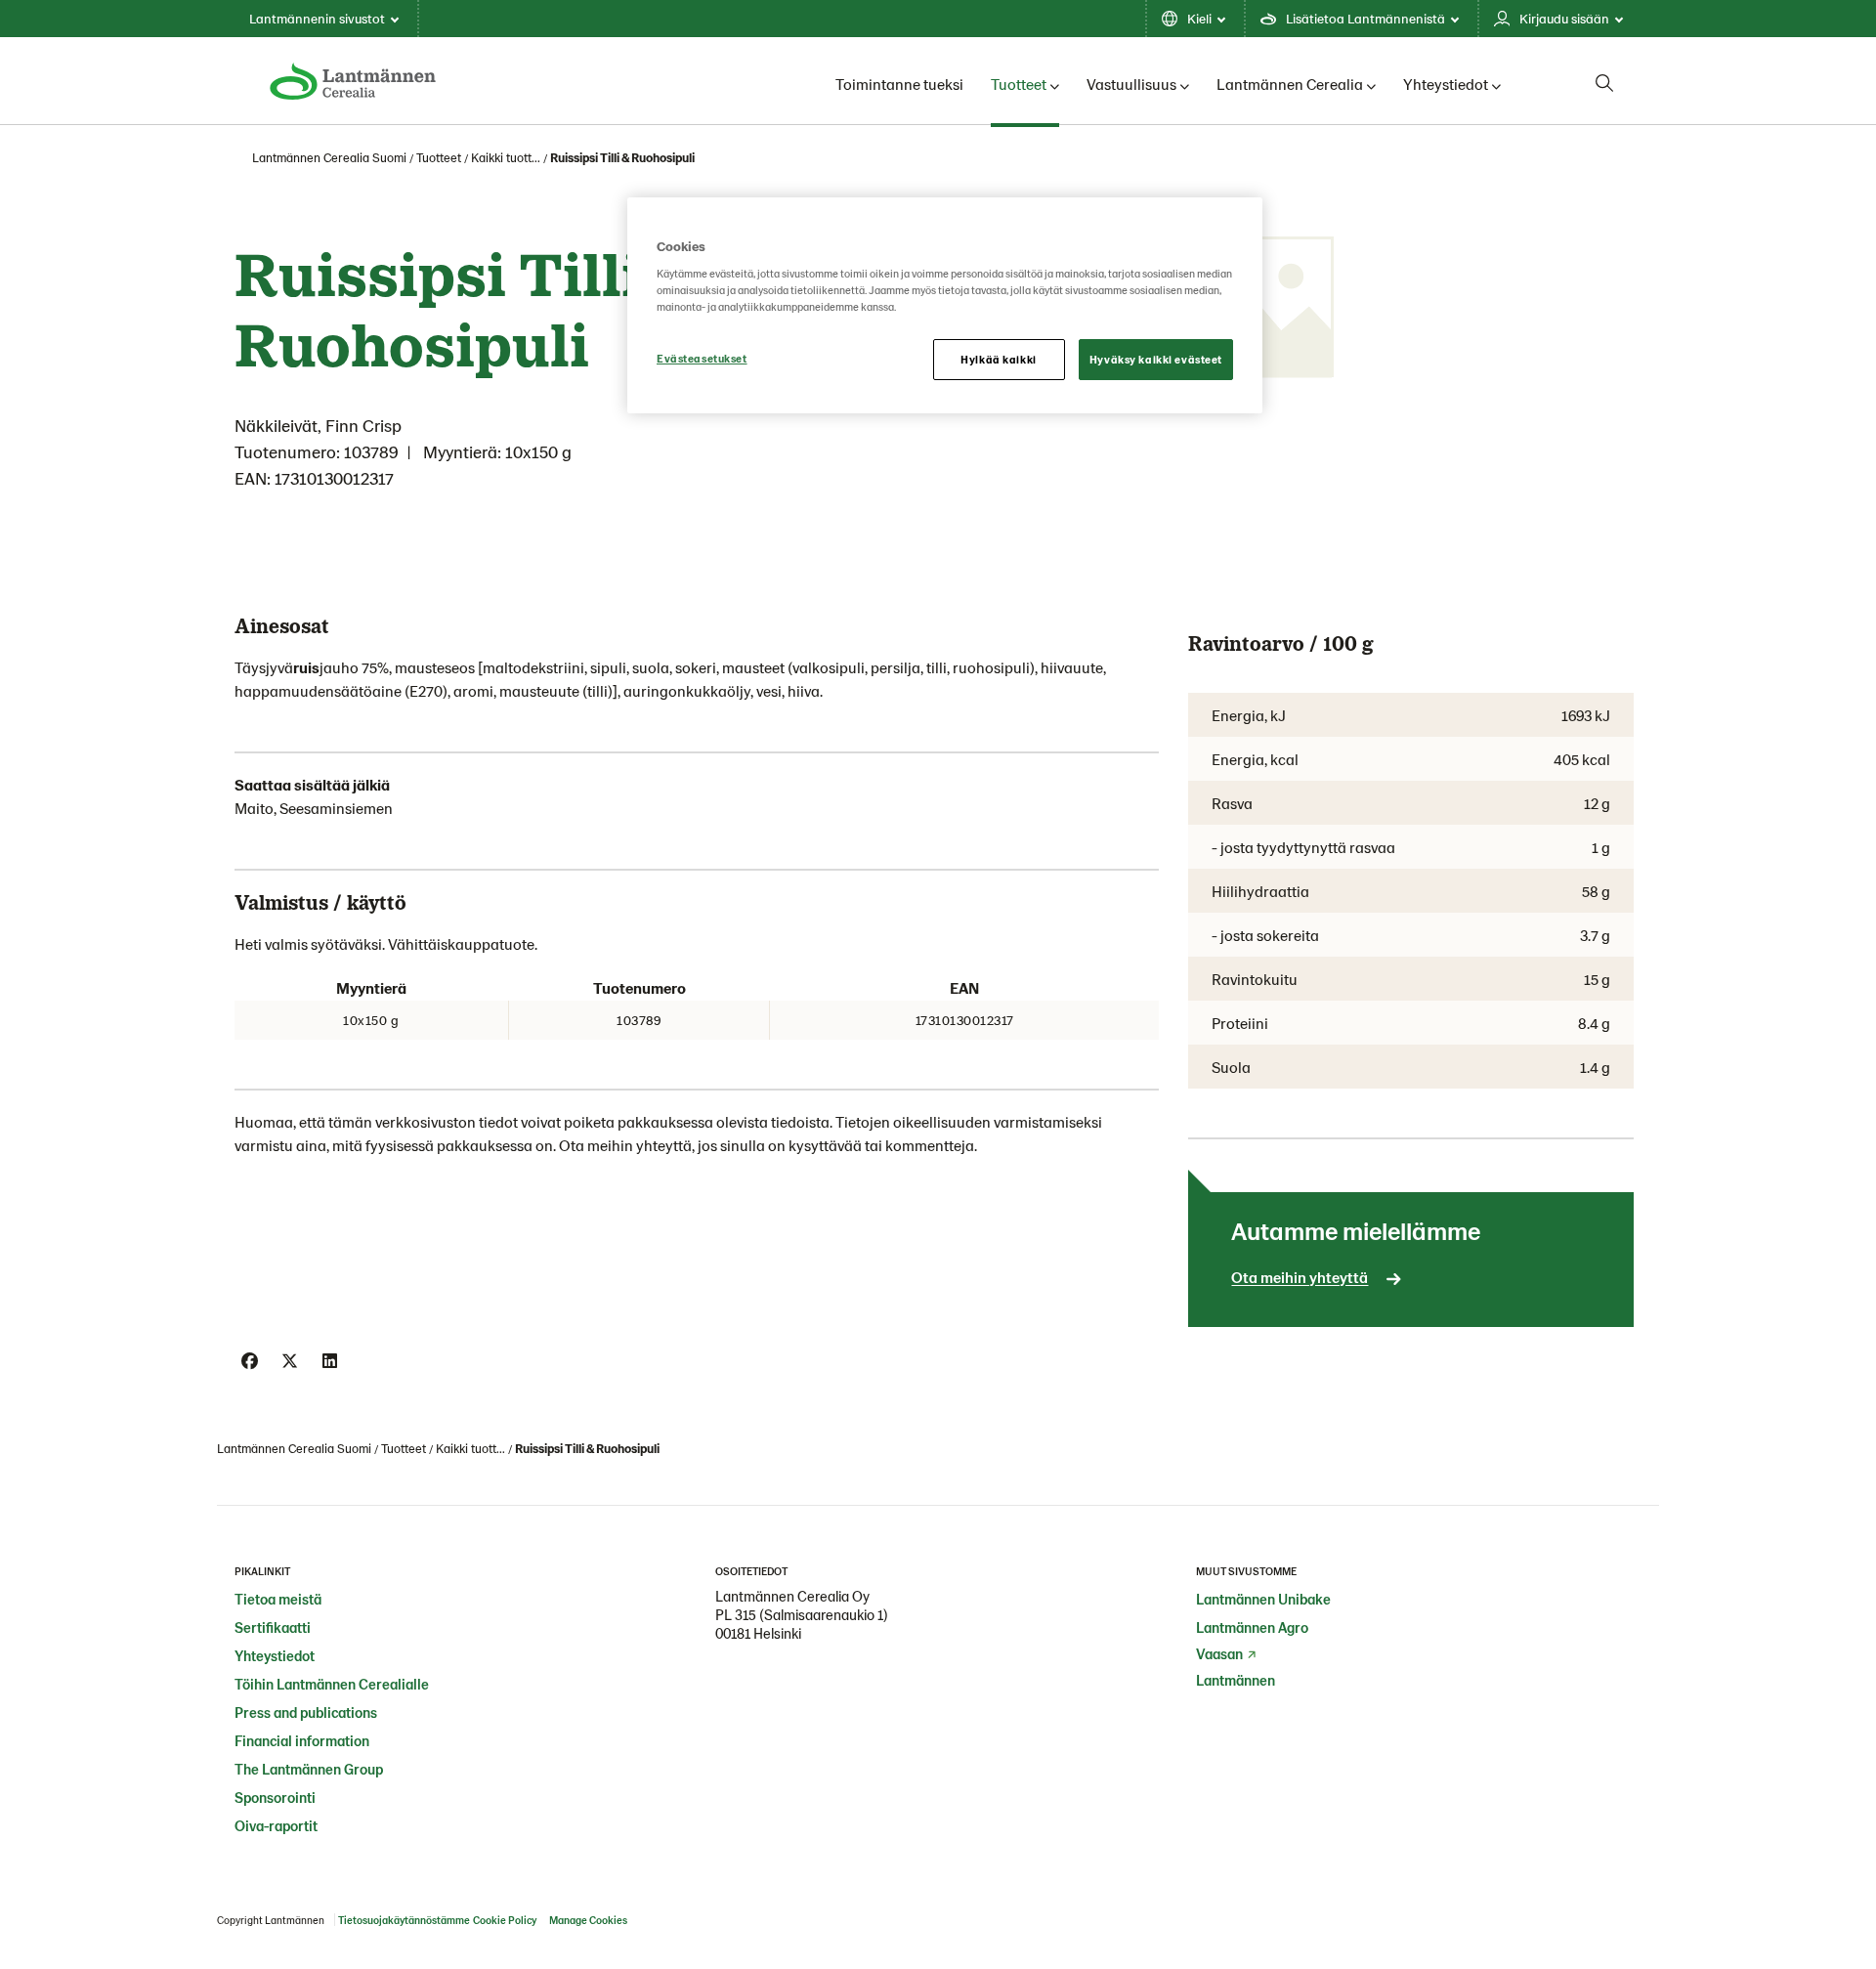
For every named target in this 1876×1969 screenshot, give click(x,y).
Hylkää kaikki (998, 359)
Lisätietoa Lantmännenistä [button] (1365, 18)
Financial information (302, 1740)
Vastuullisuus (1131, 84)
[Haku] (1604, 83)
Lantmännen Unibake (1263, 1599)
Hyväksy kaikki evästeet (1156, 359)
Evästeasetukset (702, 358)
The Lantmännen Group (309, 1769)
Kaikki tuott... (506, 157)
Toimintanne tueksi (899, 84)
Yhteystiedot (1446, 84)
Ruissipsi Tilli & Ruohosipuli (622, 157)
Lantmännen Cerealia (1290, 84)
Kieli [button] (1199, 18)
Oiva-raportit (276, 1825)
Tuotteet (1019, 84)
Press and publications (306, 1712)
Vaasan (1219, 1653)
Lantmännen (1236, 1680)
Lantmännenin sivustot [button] (317, 18)
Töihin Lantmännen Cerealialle (332, 1684)
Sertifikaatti (273, 1627)
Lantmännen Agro (1252, 1627)
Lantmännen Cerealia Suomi (329, 157)
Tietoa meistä (278, 1599)
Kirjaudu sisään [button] (1564, 18)
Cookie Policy (505, 1920)
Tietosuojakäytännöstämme (404, 1920)
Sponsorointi (275, 1797)
